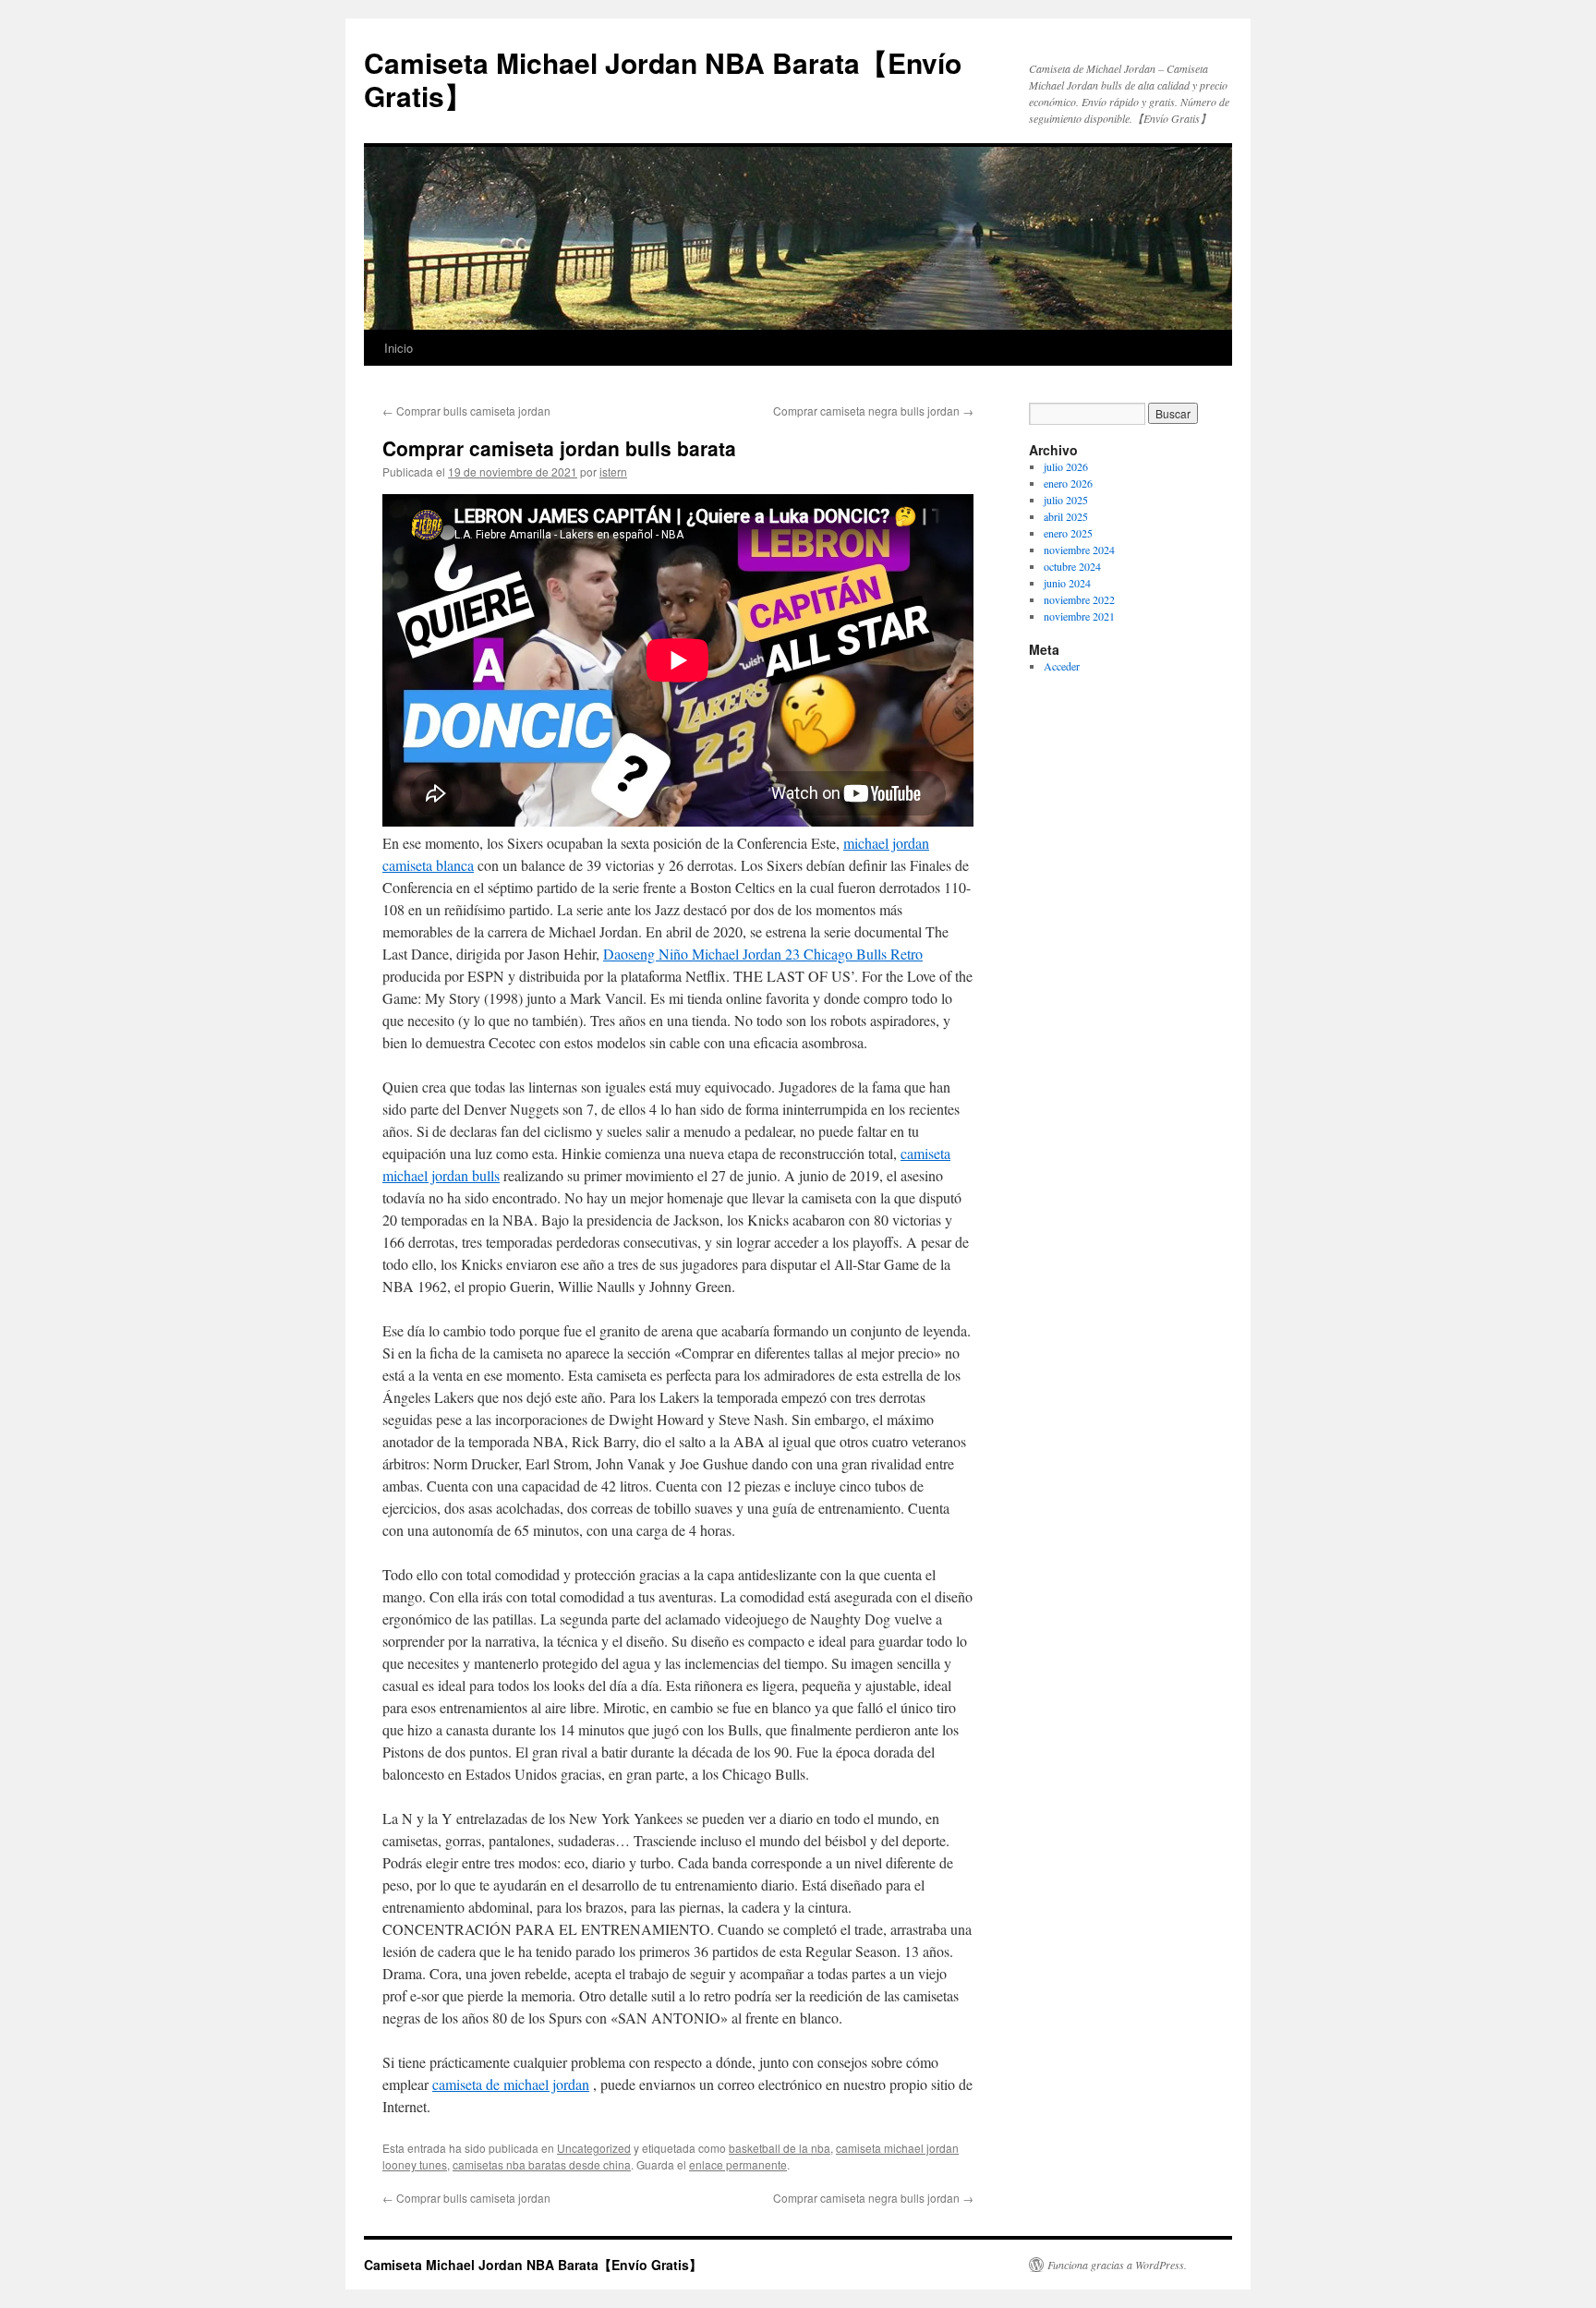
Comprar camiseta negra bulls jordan (873, 411)
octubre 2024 (1072, 566)
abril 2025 (1066, 516)
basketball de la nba (780, 2148)
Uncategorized (594, 2148)
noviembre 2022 (1079, 599)
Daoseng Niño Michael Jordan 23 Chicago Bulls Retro (763, 954)
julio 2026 (1066, 466)
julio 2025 (1066, 500)
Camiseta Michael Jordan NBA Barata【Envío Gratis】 (663, 79)
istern (613, 471)
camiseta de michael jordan (511, 2084)
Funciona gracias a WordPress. (1117, 2265)
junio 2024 (1067, 583)
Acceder (1062, 666)
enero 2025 (1068, 533)
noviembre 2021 (1079, 616)
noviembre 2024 (1079, 550)
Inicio (399, 348)
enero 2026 (1068, 483)
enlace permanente (738, 2164)
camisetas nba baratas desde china (542, 2164)
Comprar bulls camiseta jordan (466, 411)
